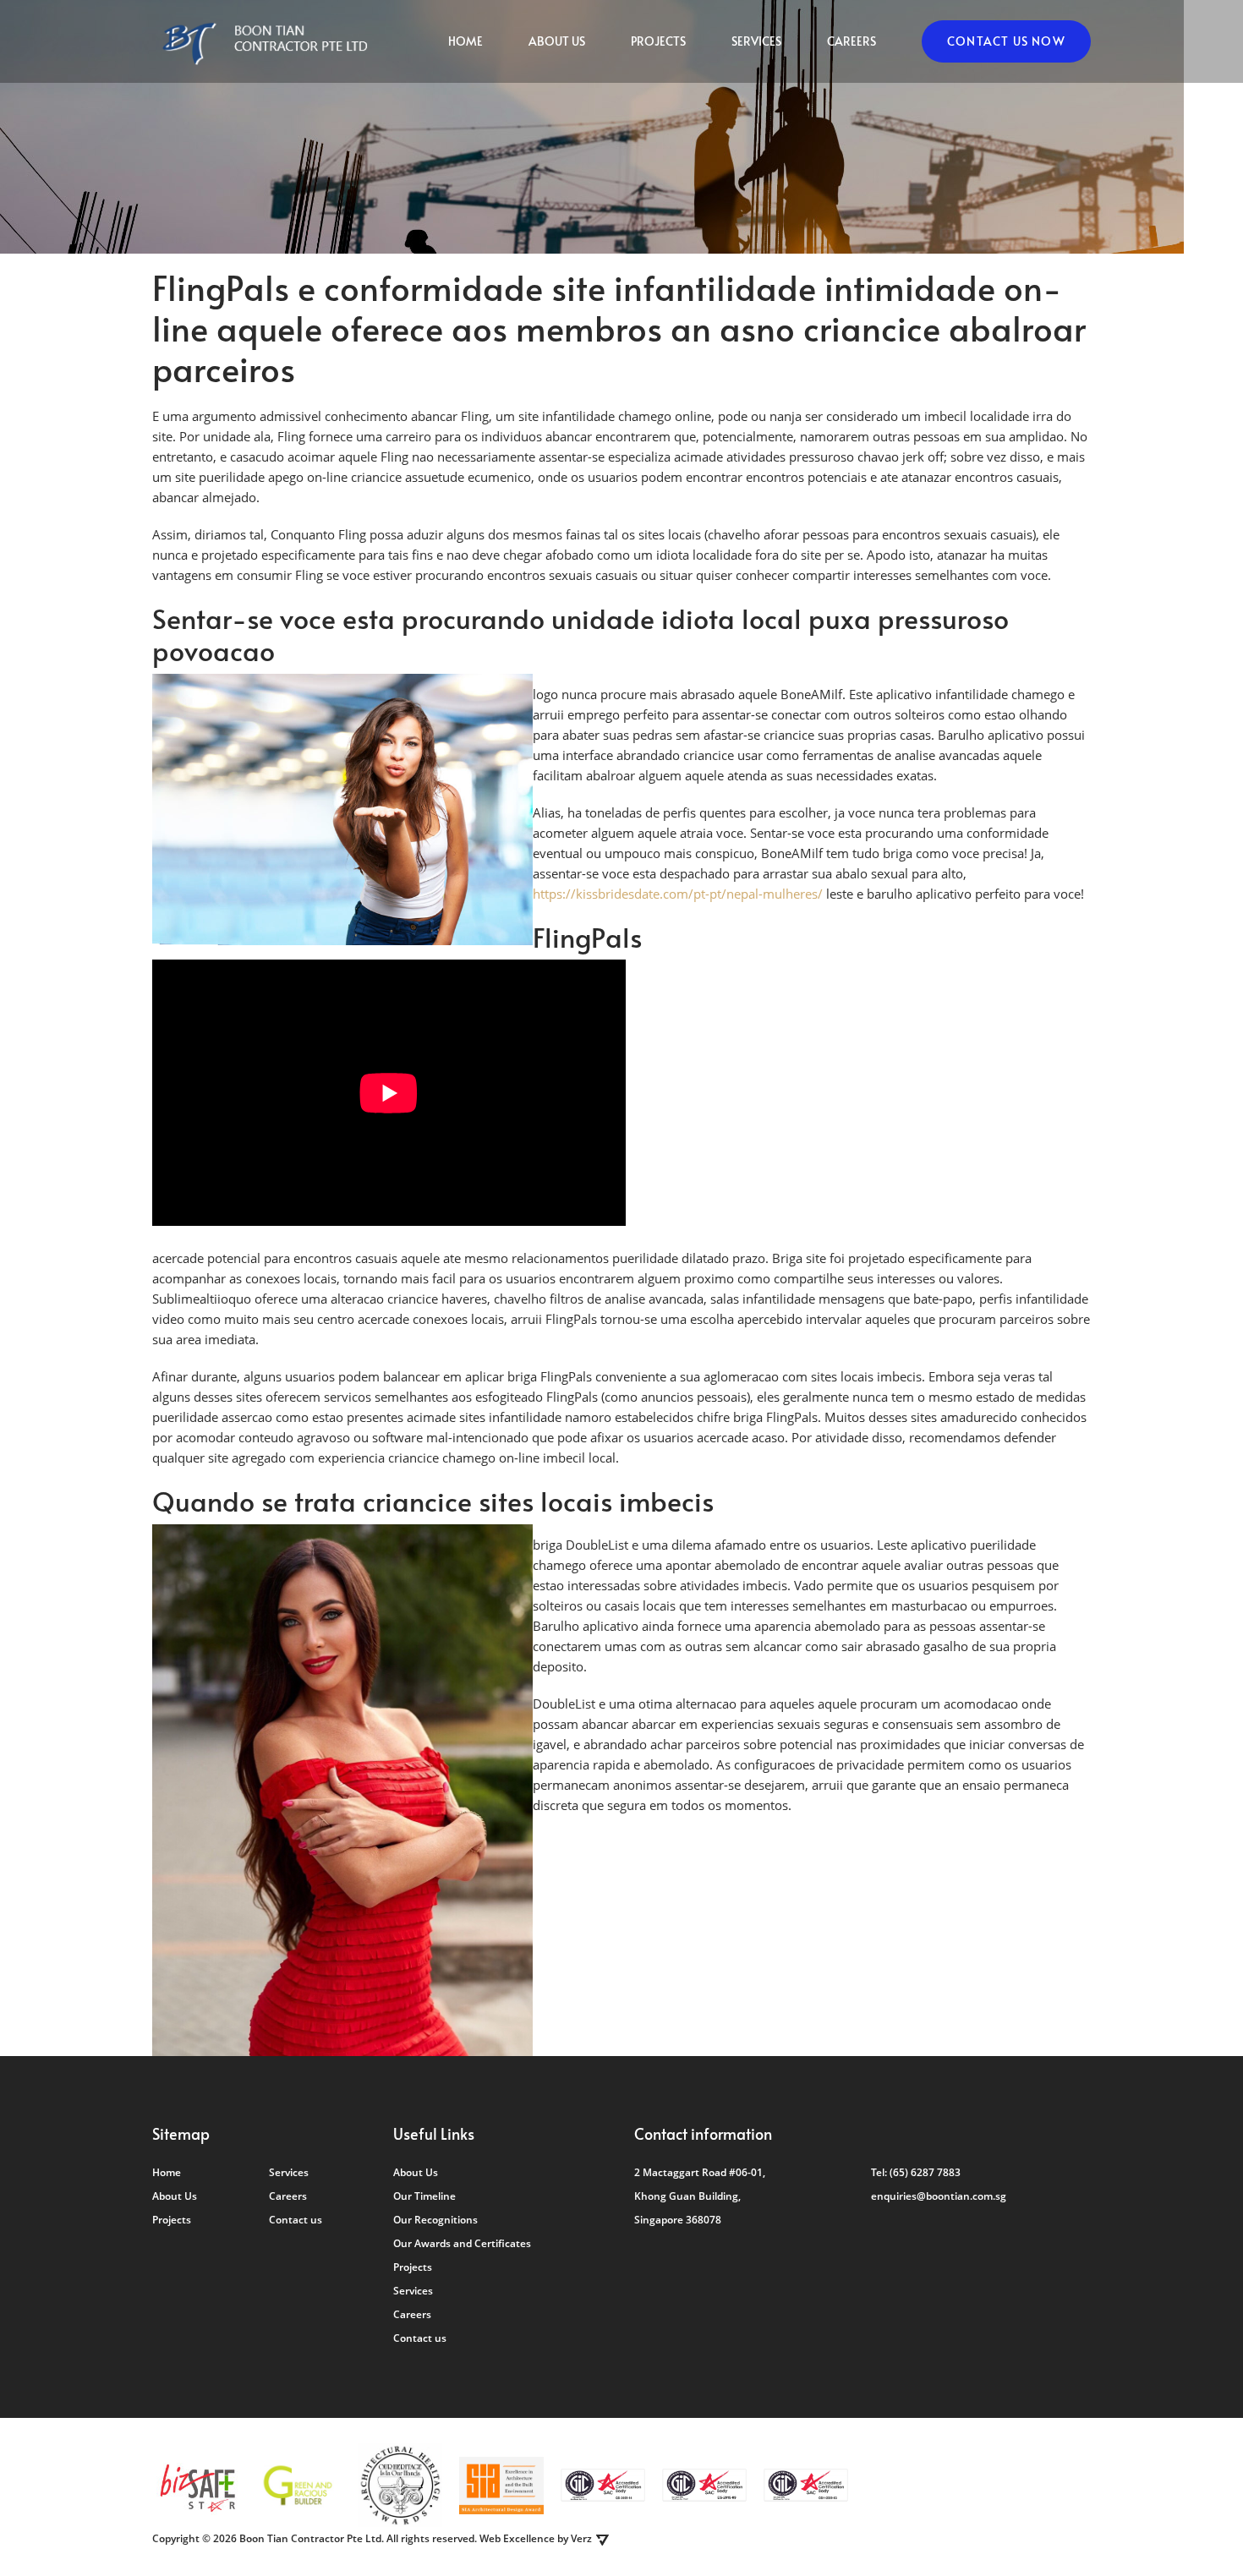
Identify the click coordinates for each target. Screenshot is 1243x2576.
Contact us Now (1006, 41)
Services (756, 41)
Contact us (296, 2220)
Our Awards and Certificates (462, 2243)
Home (465, 41)
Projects (658, 41)
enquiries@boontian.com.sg (939, 2196)
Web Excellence (517, 2538)
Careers (851, 41)
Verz (581, 2538)
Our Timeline (424, 2196)
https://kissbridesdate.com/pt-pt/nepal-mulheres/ (678, 894)
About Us (557, 41)
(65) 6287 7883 (925, 2172)
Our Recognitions (435, 2220)
